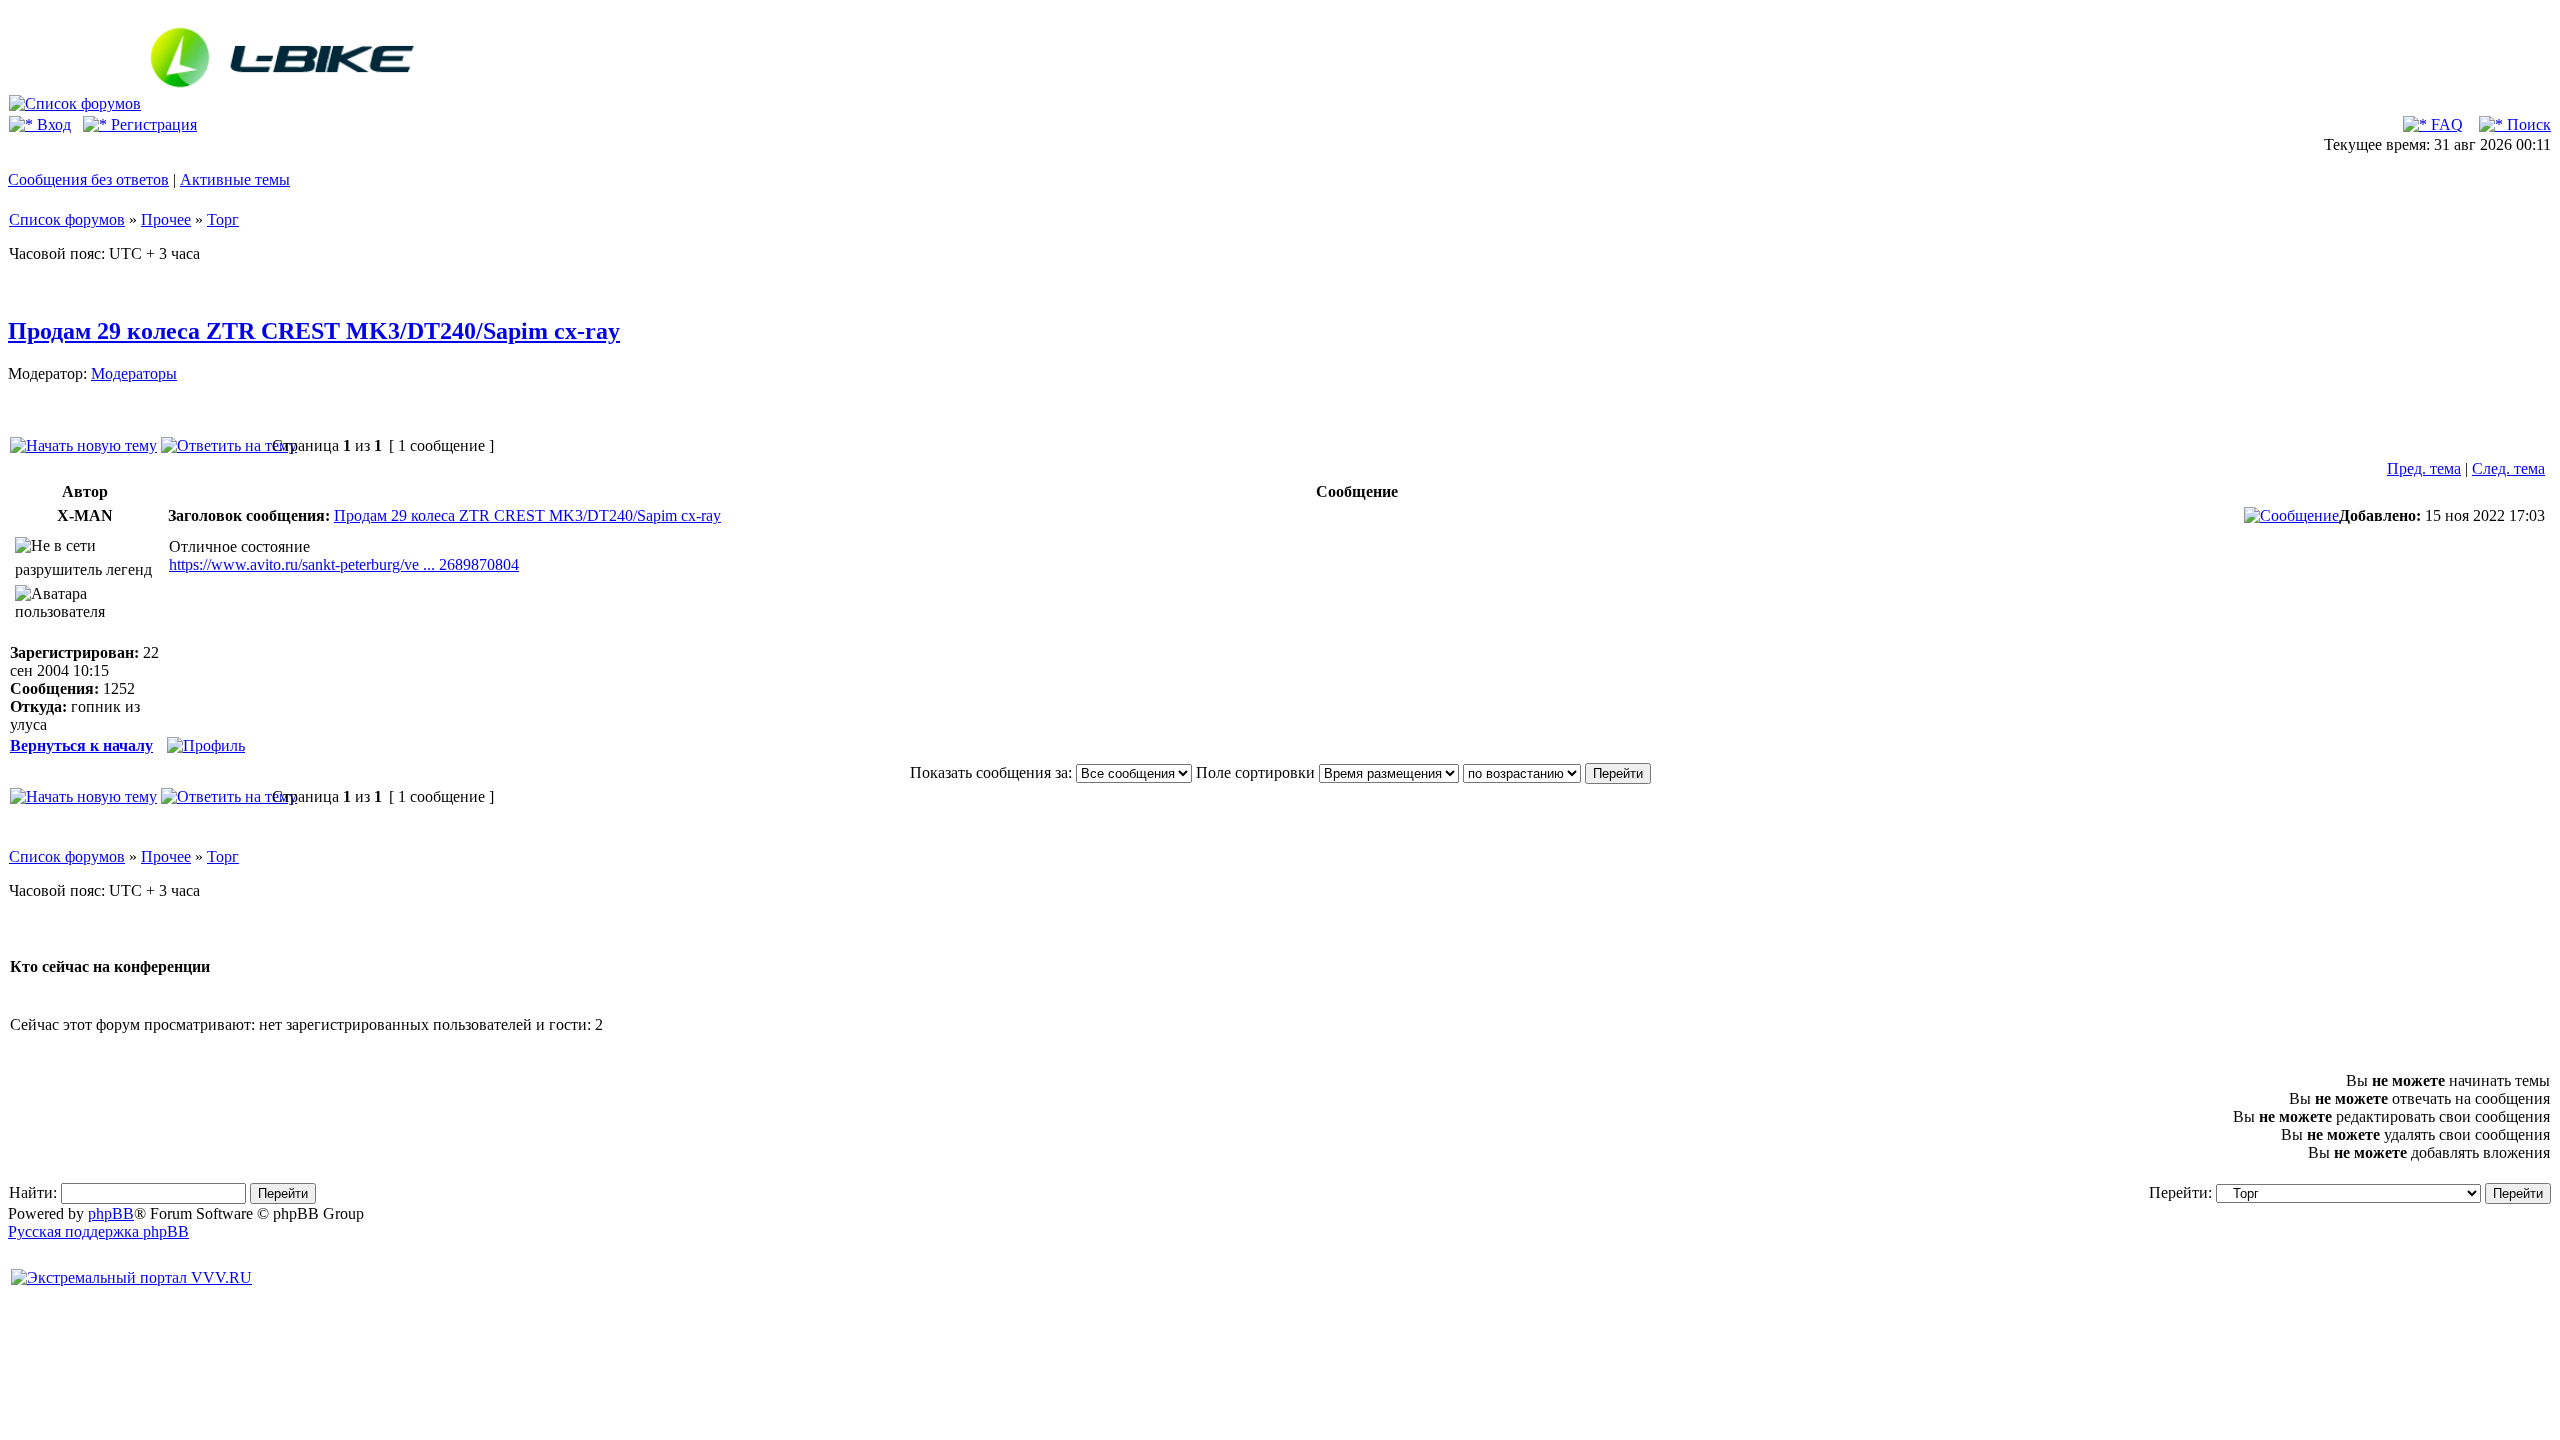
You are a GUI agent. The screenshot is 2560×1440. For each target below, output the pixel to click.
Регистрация (152, 124)
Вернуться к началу (81, 745)
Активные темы (235, 179)
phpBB (111, 1213)
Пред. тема (2424, 468)
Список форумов (67, 219)
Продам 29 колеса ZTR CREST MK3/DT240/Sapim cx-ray (314, 331)
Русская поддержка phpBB (98, 1231)
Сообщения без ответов (88, 179)
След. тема (2508, 468)
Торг (223, 219)
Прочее (166, 219)
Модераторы (134, 373)
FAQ (2445, 124)
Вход (52, 124)
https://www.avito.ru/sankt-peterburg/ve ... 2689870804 (344, 564)
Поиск (2527, 124)
